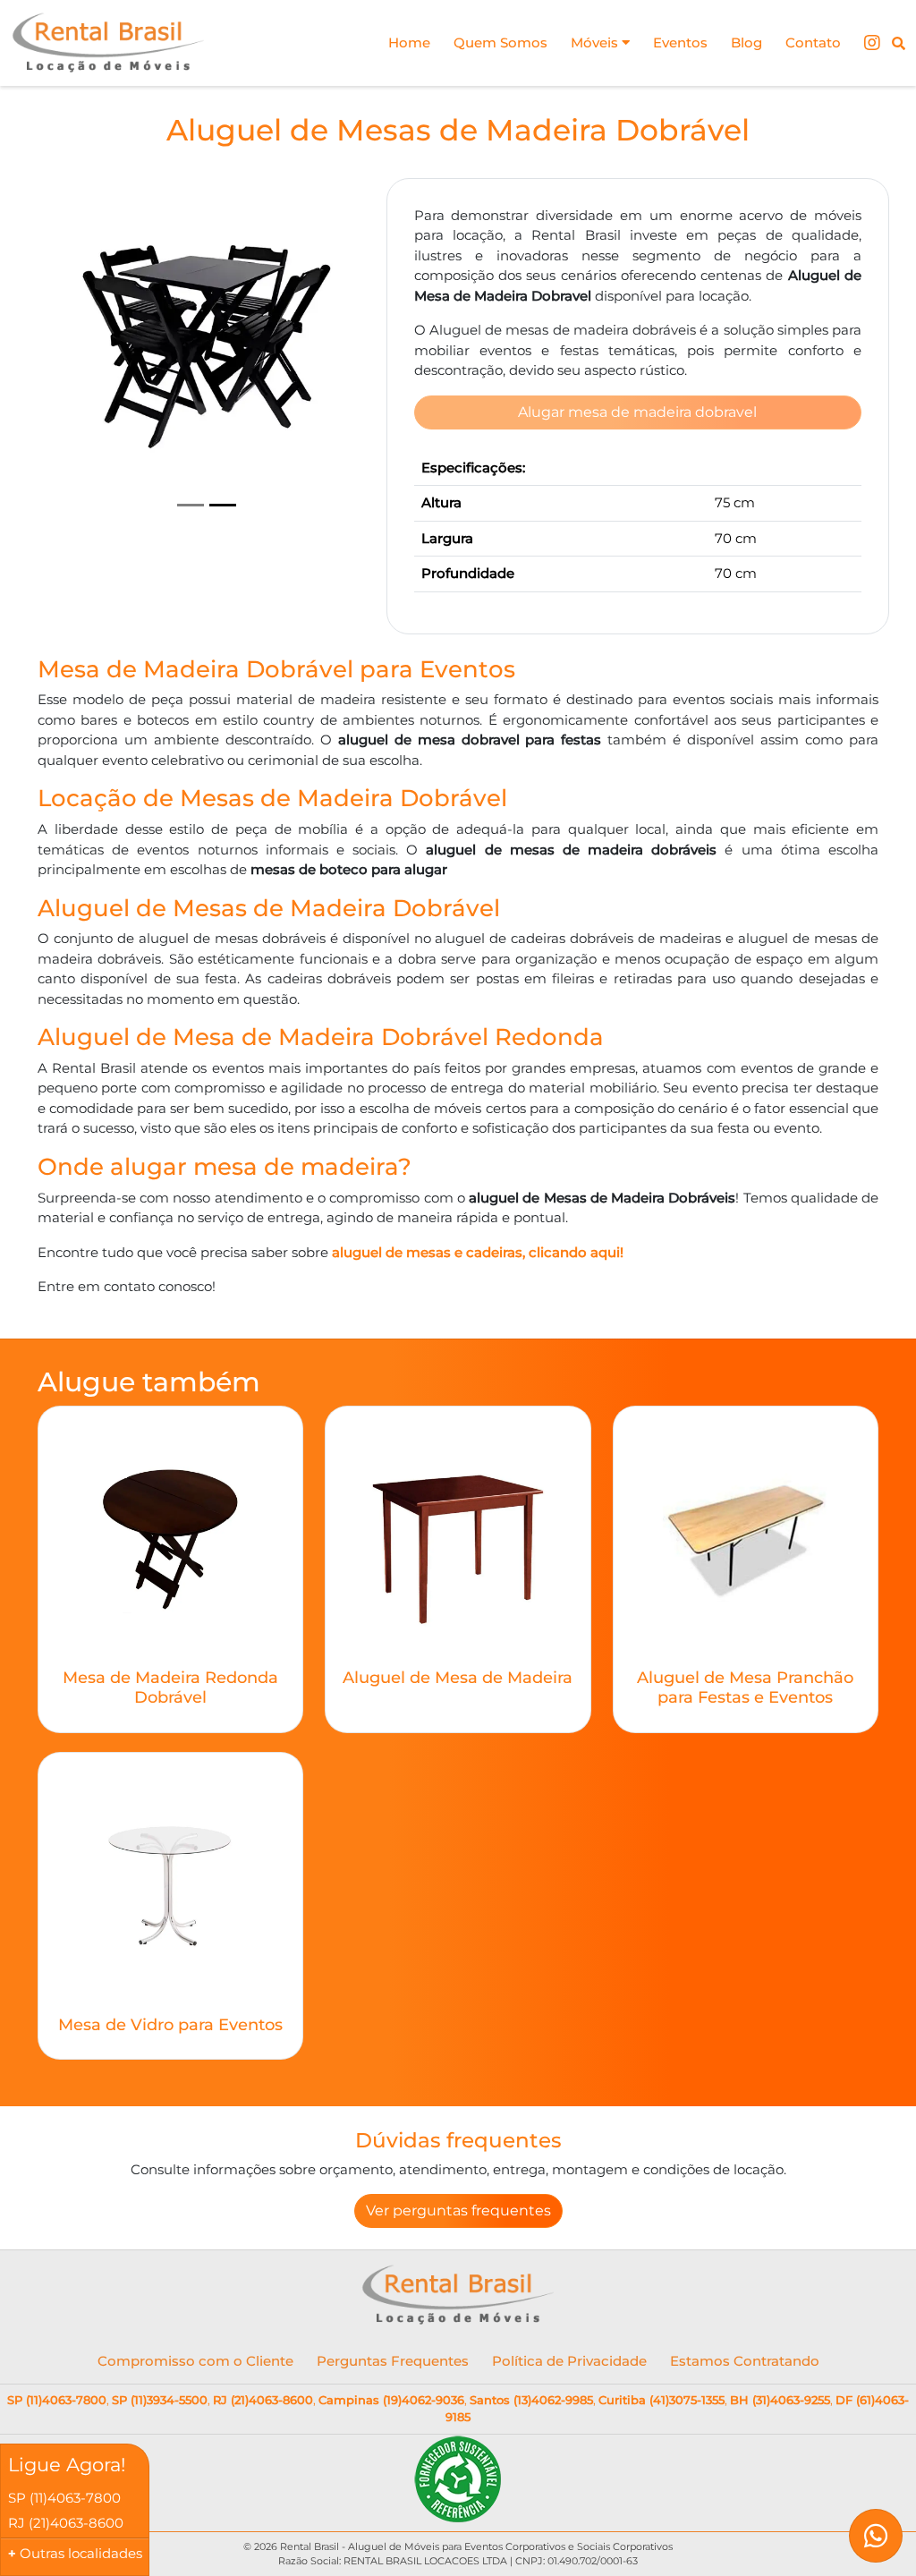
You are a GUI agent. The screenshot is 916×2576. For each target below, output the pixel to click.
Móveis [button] (596, 43)
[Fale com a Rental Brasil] (876, 2536)
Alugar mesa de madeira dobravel (637, 412)
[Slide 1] (191, 505)
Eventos (680, 43)
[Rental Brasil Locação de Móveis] (109, 43)
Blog (746, 43)
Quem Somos (500, 43)
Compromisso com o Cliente (195, 2361)
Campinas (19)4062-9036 (391, 2400)
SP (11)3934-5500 (160, 2400)
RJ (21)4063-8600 (263, 2400)
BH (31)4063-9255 (780, 2400)
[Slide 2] (223, 505)
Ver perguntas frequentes (458, 2210)
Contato (813, 43)
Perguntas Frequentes (393, 2361)
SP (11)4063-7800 (57, 2400)
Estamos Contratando (745, 2361)
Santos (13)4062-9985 (531, 2400)
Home (409, 43)
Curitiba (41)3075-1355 (662, 2400)
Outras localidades (81, 2553)
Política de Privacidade (569, 2361)
